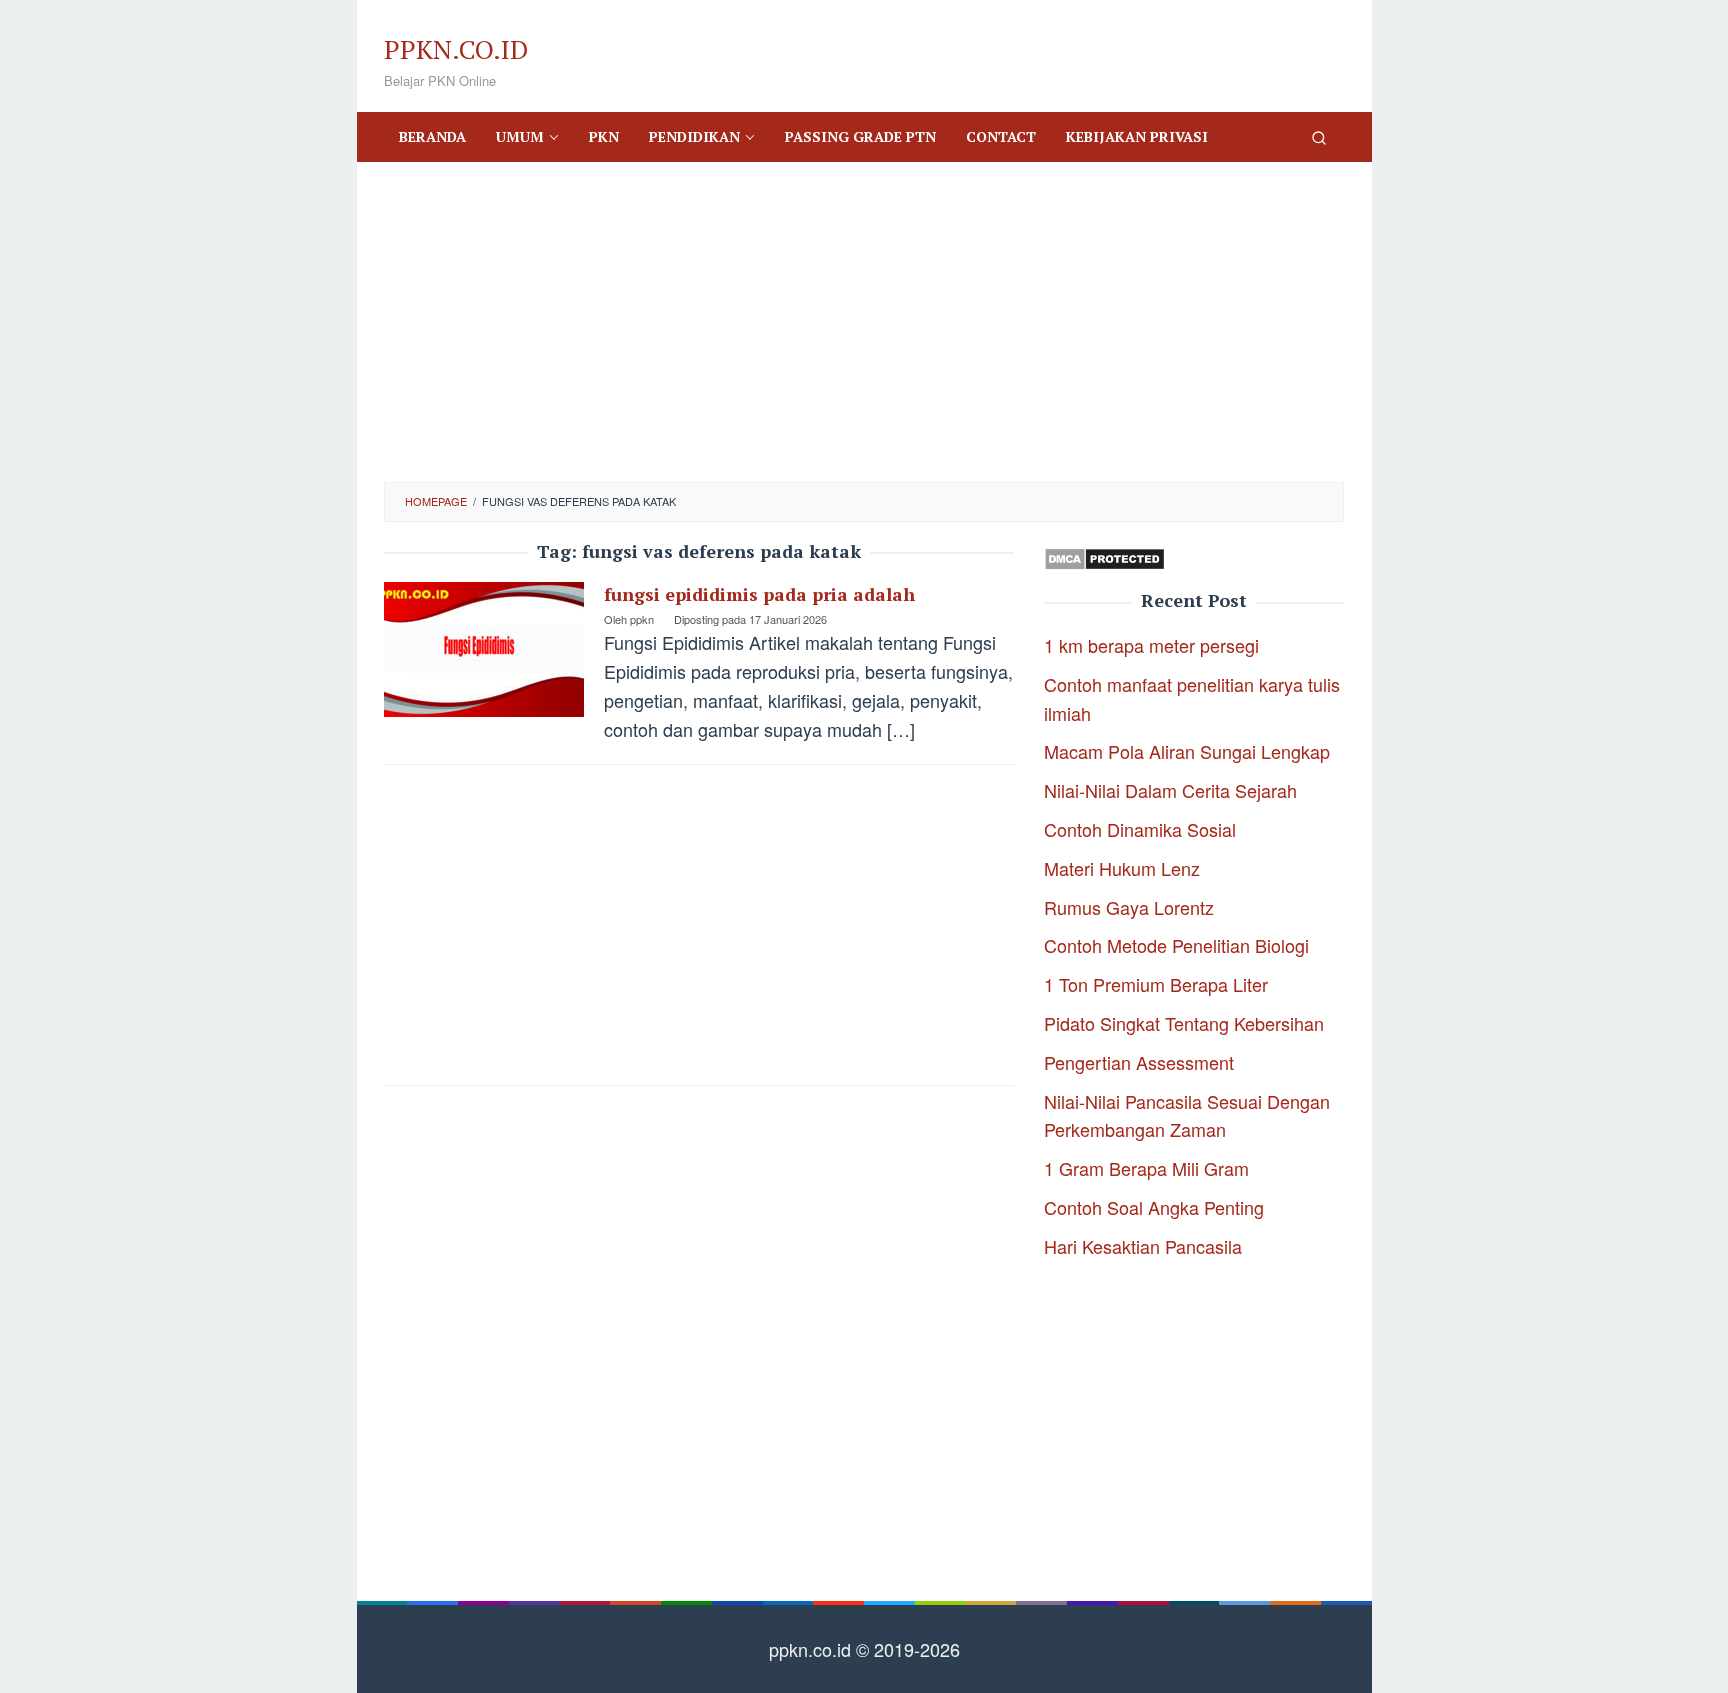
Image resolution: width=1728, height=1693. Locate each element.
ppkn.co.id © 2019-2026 (864, 1649)
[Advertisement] (864, 322)
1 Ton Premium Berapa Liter (1156, 984)
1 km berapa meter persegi (1151, 645)
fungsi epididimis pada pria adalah (759, 594)
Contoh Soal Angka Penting (1154, 1207)
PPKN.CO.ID (456, 49)
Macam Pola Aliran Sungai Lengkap (1187, 751)
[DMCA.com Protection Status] (1104, 556)
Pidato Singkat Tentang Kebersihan (1184, 1023)
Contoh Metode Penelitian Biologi (1176, 945)
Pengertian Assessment (1139, 1062)
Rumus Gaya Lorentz (1129, 907)
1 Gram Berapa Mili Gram (1146, 1168)
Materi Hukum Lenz (1122, 868)
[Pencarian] (1319, 137)
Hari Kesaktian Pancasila (1143, 1246)
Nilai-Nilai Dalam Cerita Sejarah (1170, 790)
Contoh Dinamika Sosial (1140, 829)
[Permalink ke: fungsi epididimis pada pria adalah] (484, 646)
